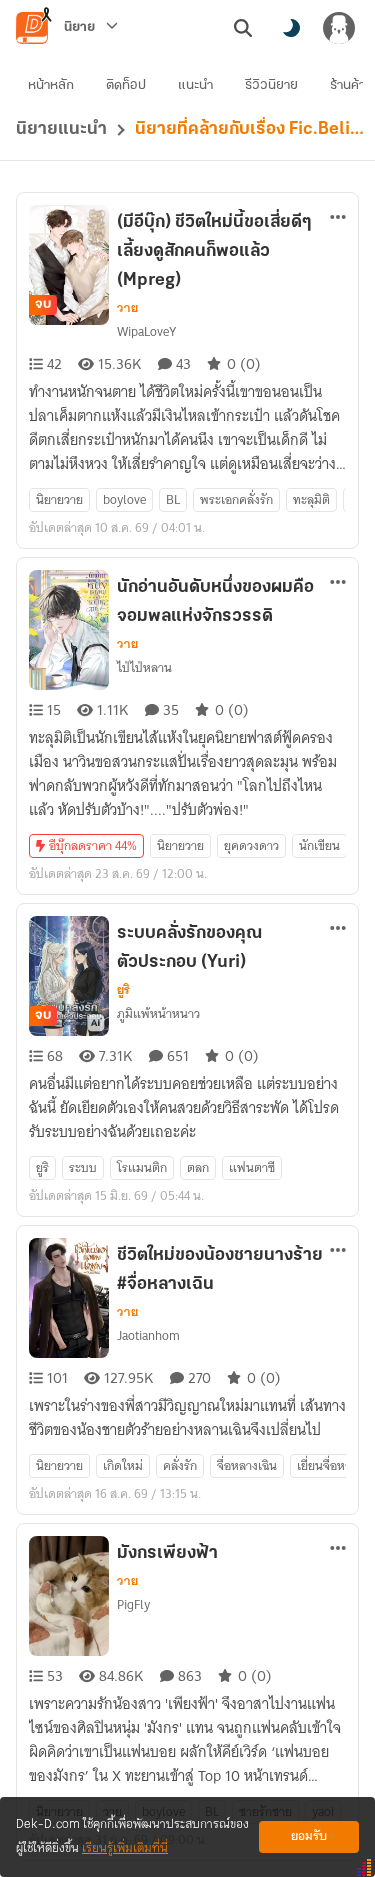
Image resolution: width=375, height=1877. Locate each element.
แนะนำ (195, 85)
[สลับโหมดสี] (291, 28)
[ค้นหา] (243, 28)
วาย (127, 308)
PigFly (133, 1604)
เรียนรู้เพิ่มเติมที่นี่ (125, 1848)
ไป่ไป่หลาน (144, 667)
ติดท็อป (126, 85)
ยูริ (123, 990)
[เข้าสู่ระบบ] (339, 28)
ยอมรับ (309, 1836)
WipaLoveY (146, 331)
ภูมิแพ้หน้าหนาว (158, 1013)
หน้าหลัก (51, 85)
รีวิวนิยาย (271, 85)
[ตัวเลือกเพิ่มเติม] (338, 217)
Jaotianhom (148, 1335)
